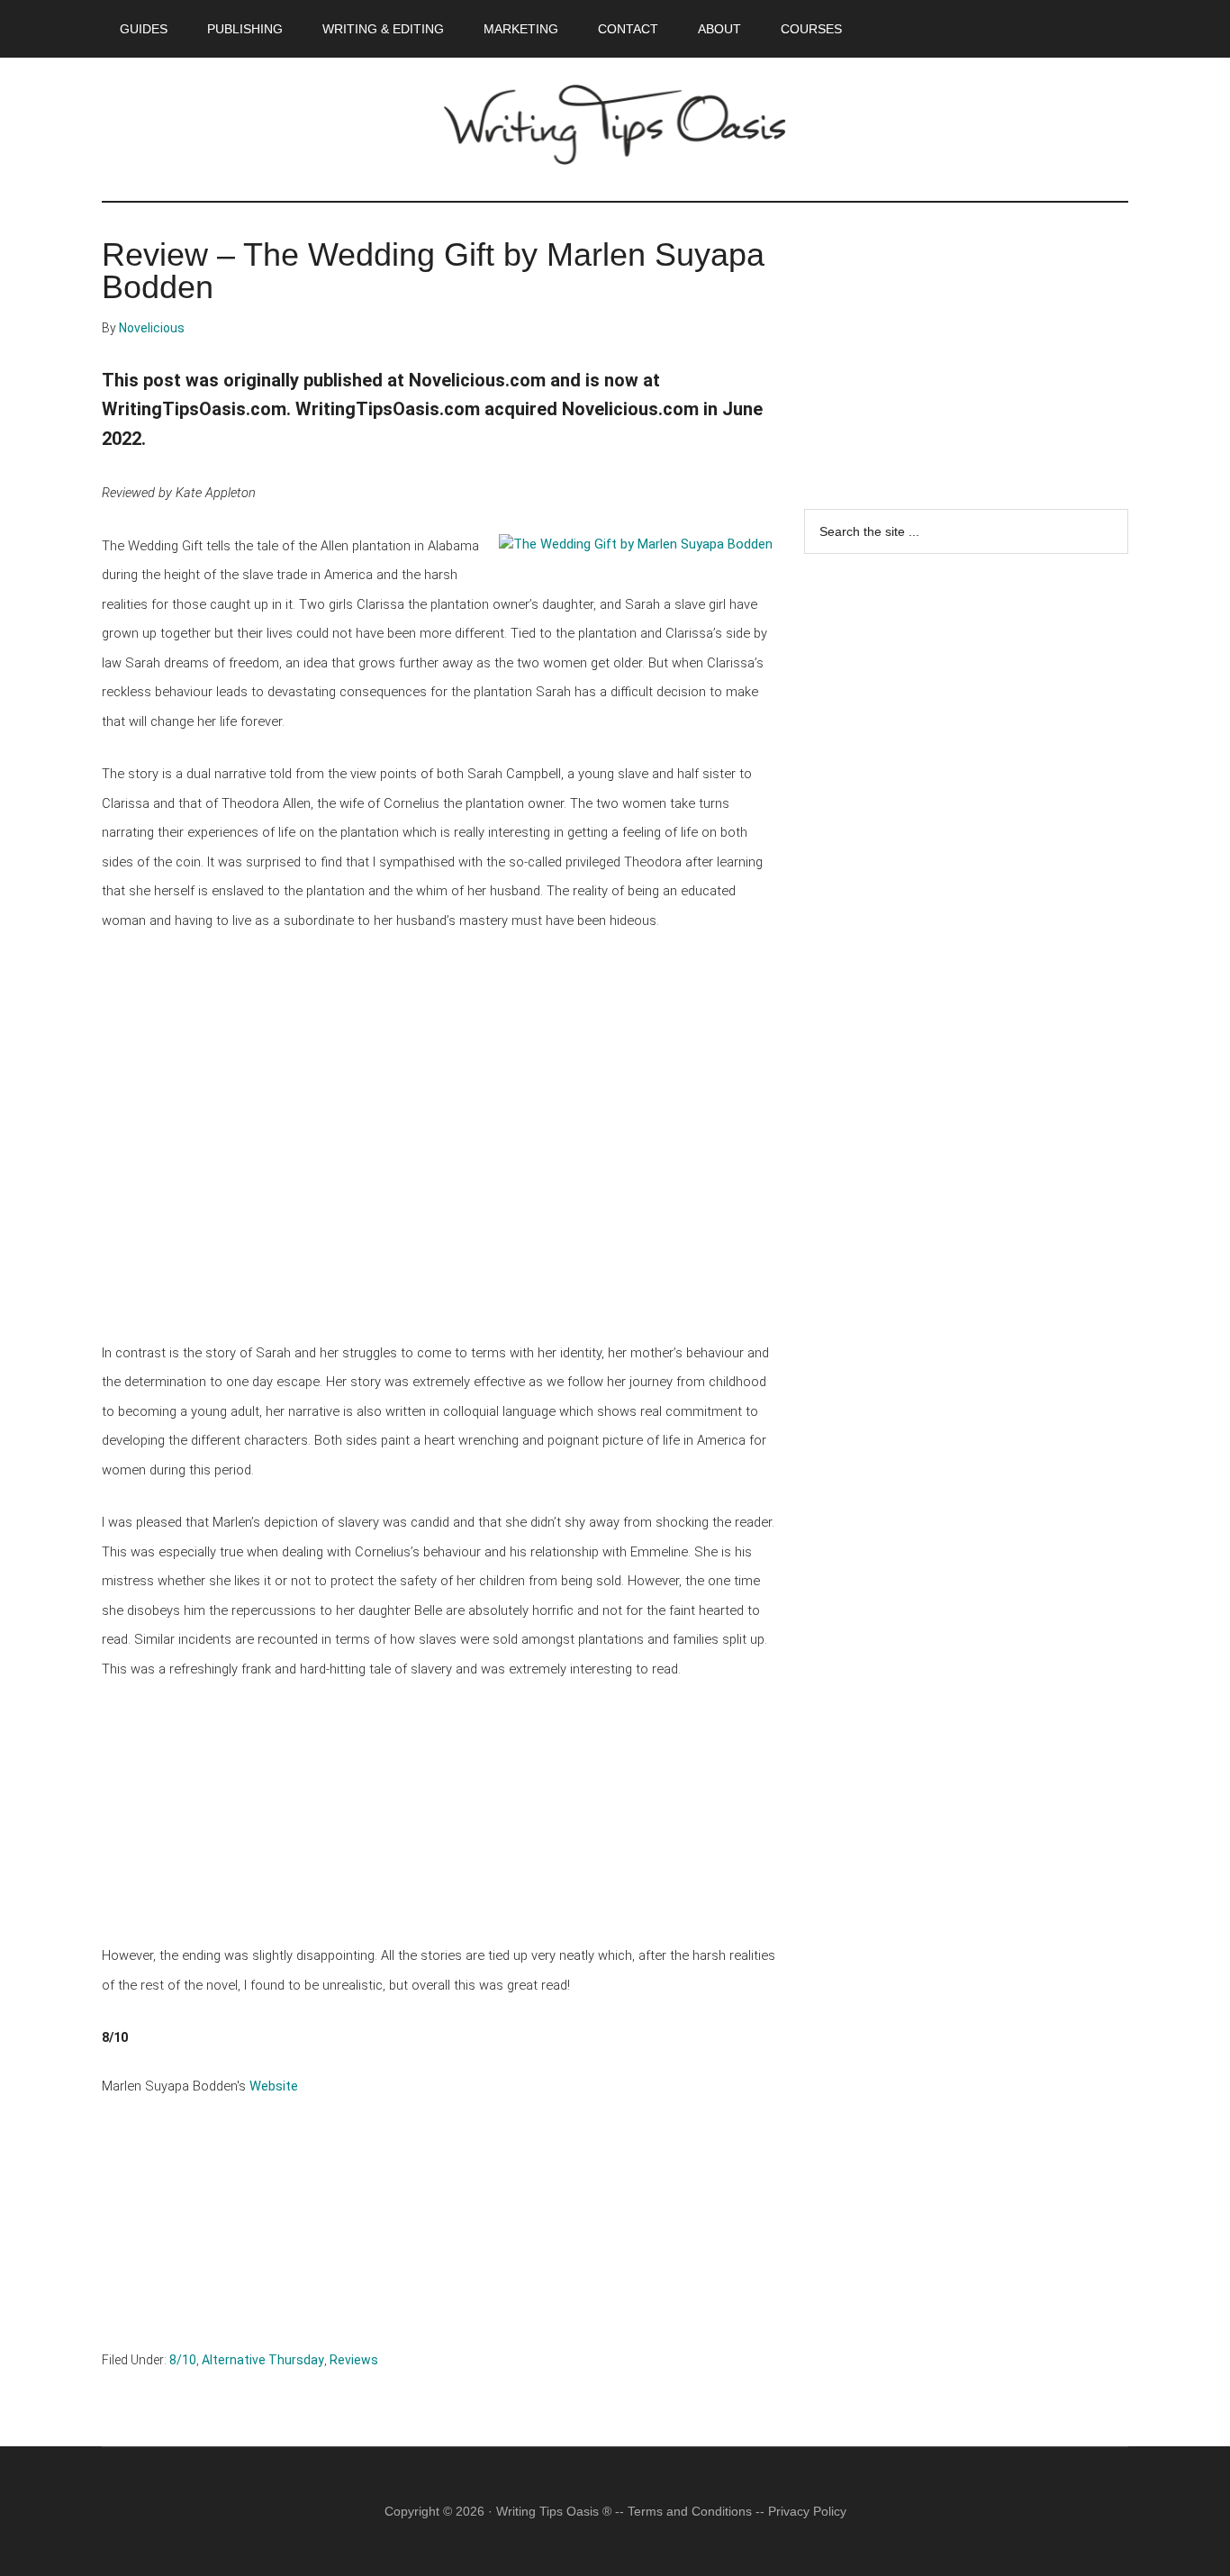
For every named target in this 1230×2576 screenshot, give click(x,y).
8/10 (183, 2360)
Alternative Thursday (263, 2360)
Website (274, 2086)
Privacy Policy (807, 2511)
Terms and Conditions (690, 2511)
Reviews (354, 2360)
